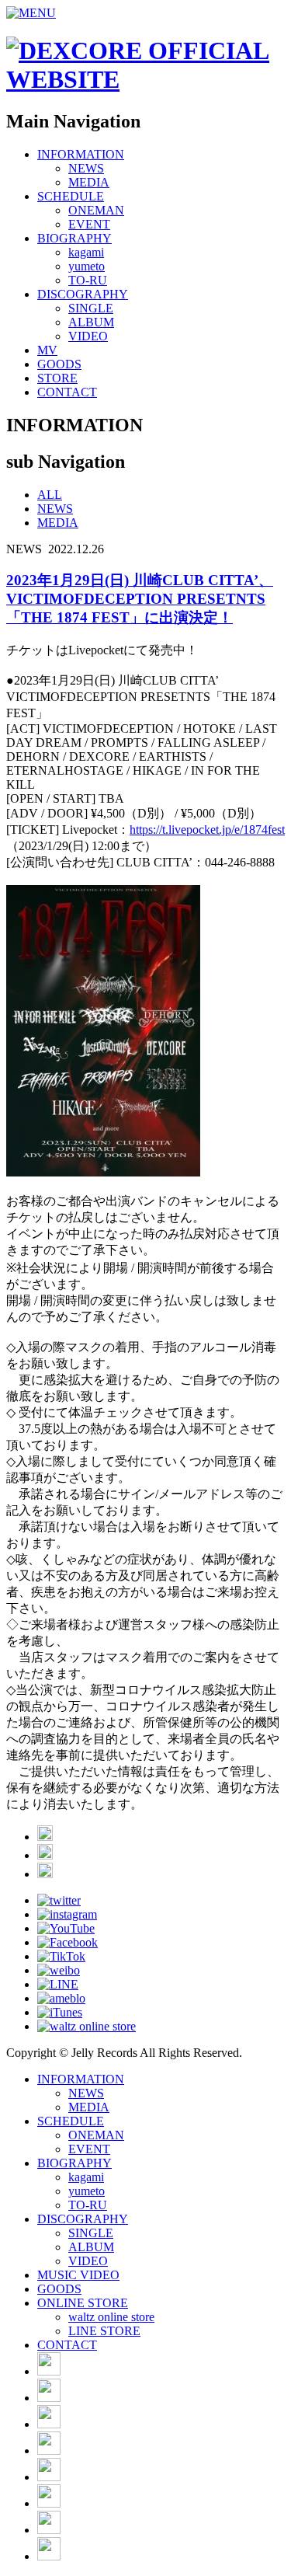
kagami (86, 252)
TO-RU (88, 280)
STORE (57, 378)
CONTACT (67, 392)
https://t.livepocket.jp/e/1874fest (207, 830)
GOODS (59, 364)
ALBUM (91, 322)
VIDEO (88, 336)
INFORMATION (81, 154)
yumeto (87, 266)
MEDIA (89, 182)
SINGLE (91, 308)
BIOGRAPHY (74, 238)
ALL (50, 495)
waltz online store (111, 2317)
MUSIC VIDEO (78, 2275)
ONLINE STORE (83, 2303)
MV (47, 350)
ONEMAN (96, 210)
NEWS (86, 168)
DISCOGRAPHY (83, 294)
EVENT (89, 224)
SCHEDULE (71, 196)
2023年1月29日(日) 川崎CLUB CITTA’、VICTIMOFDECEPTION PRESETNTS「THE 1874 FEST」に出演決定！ (140, 599)
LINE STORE (104, 2331)
